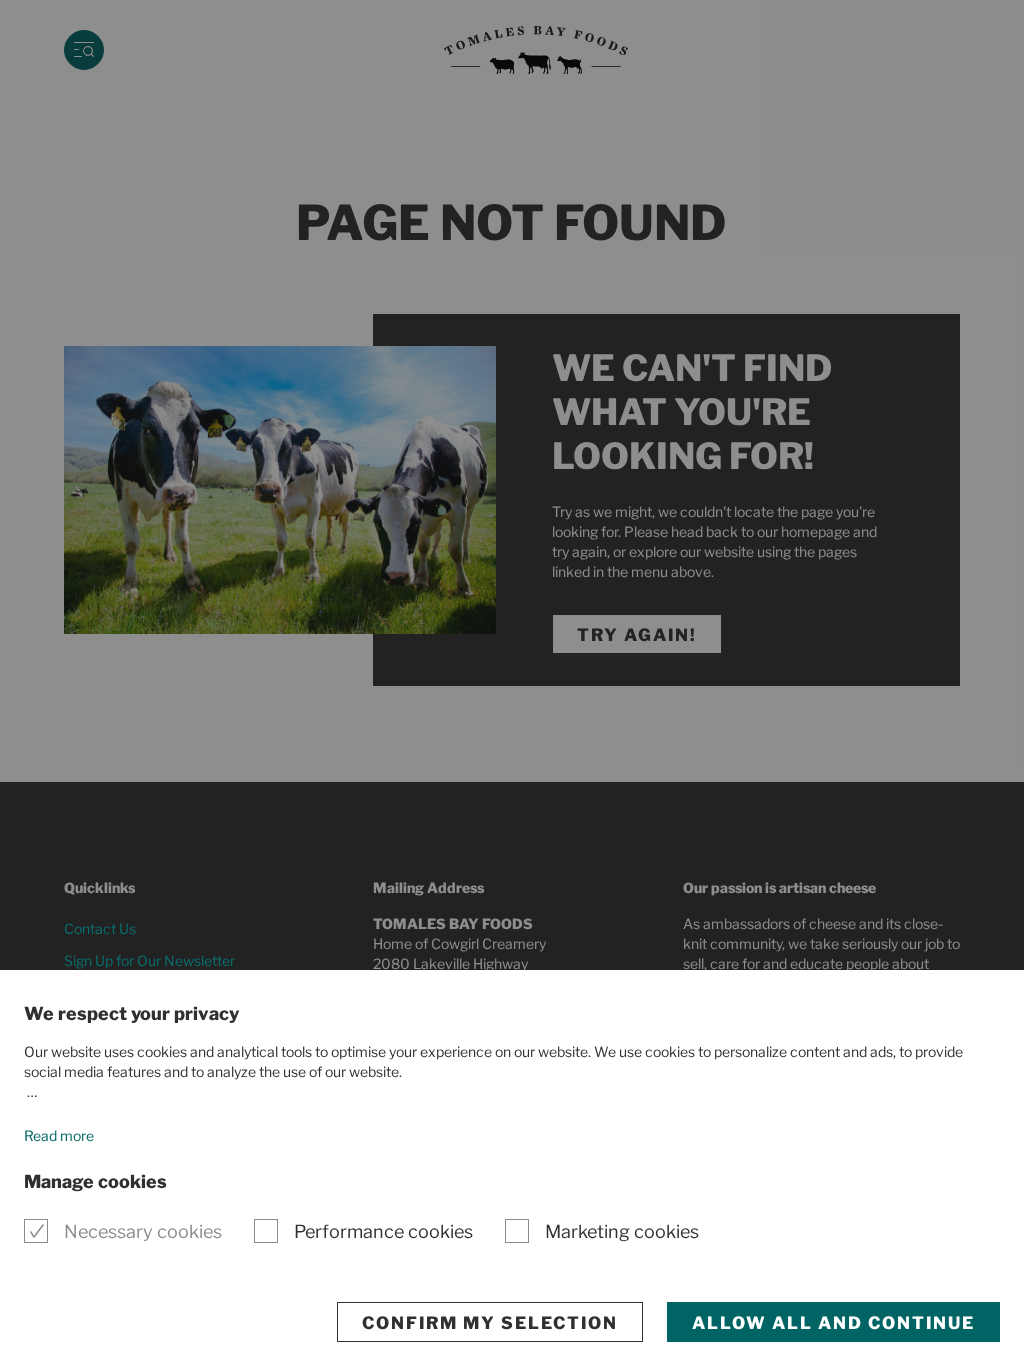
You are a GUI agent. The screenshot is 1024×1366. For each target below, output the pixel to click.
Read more (59, 1135)
